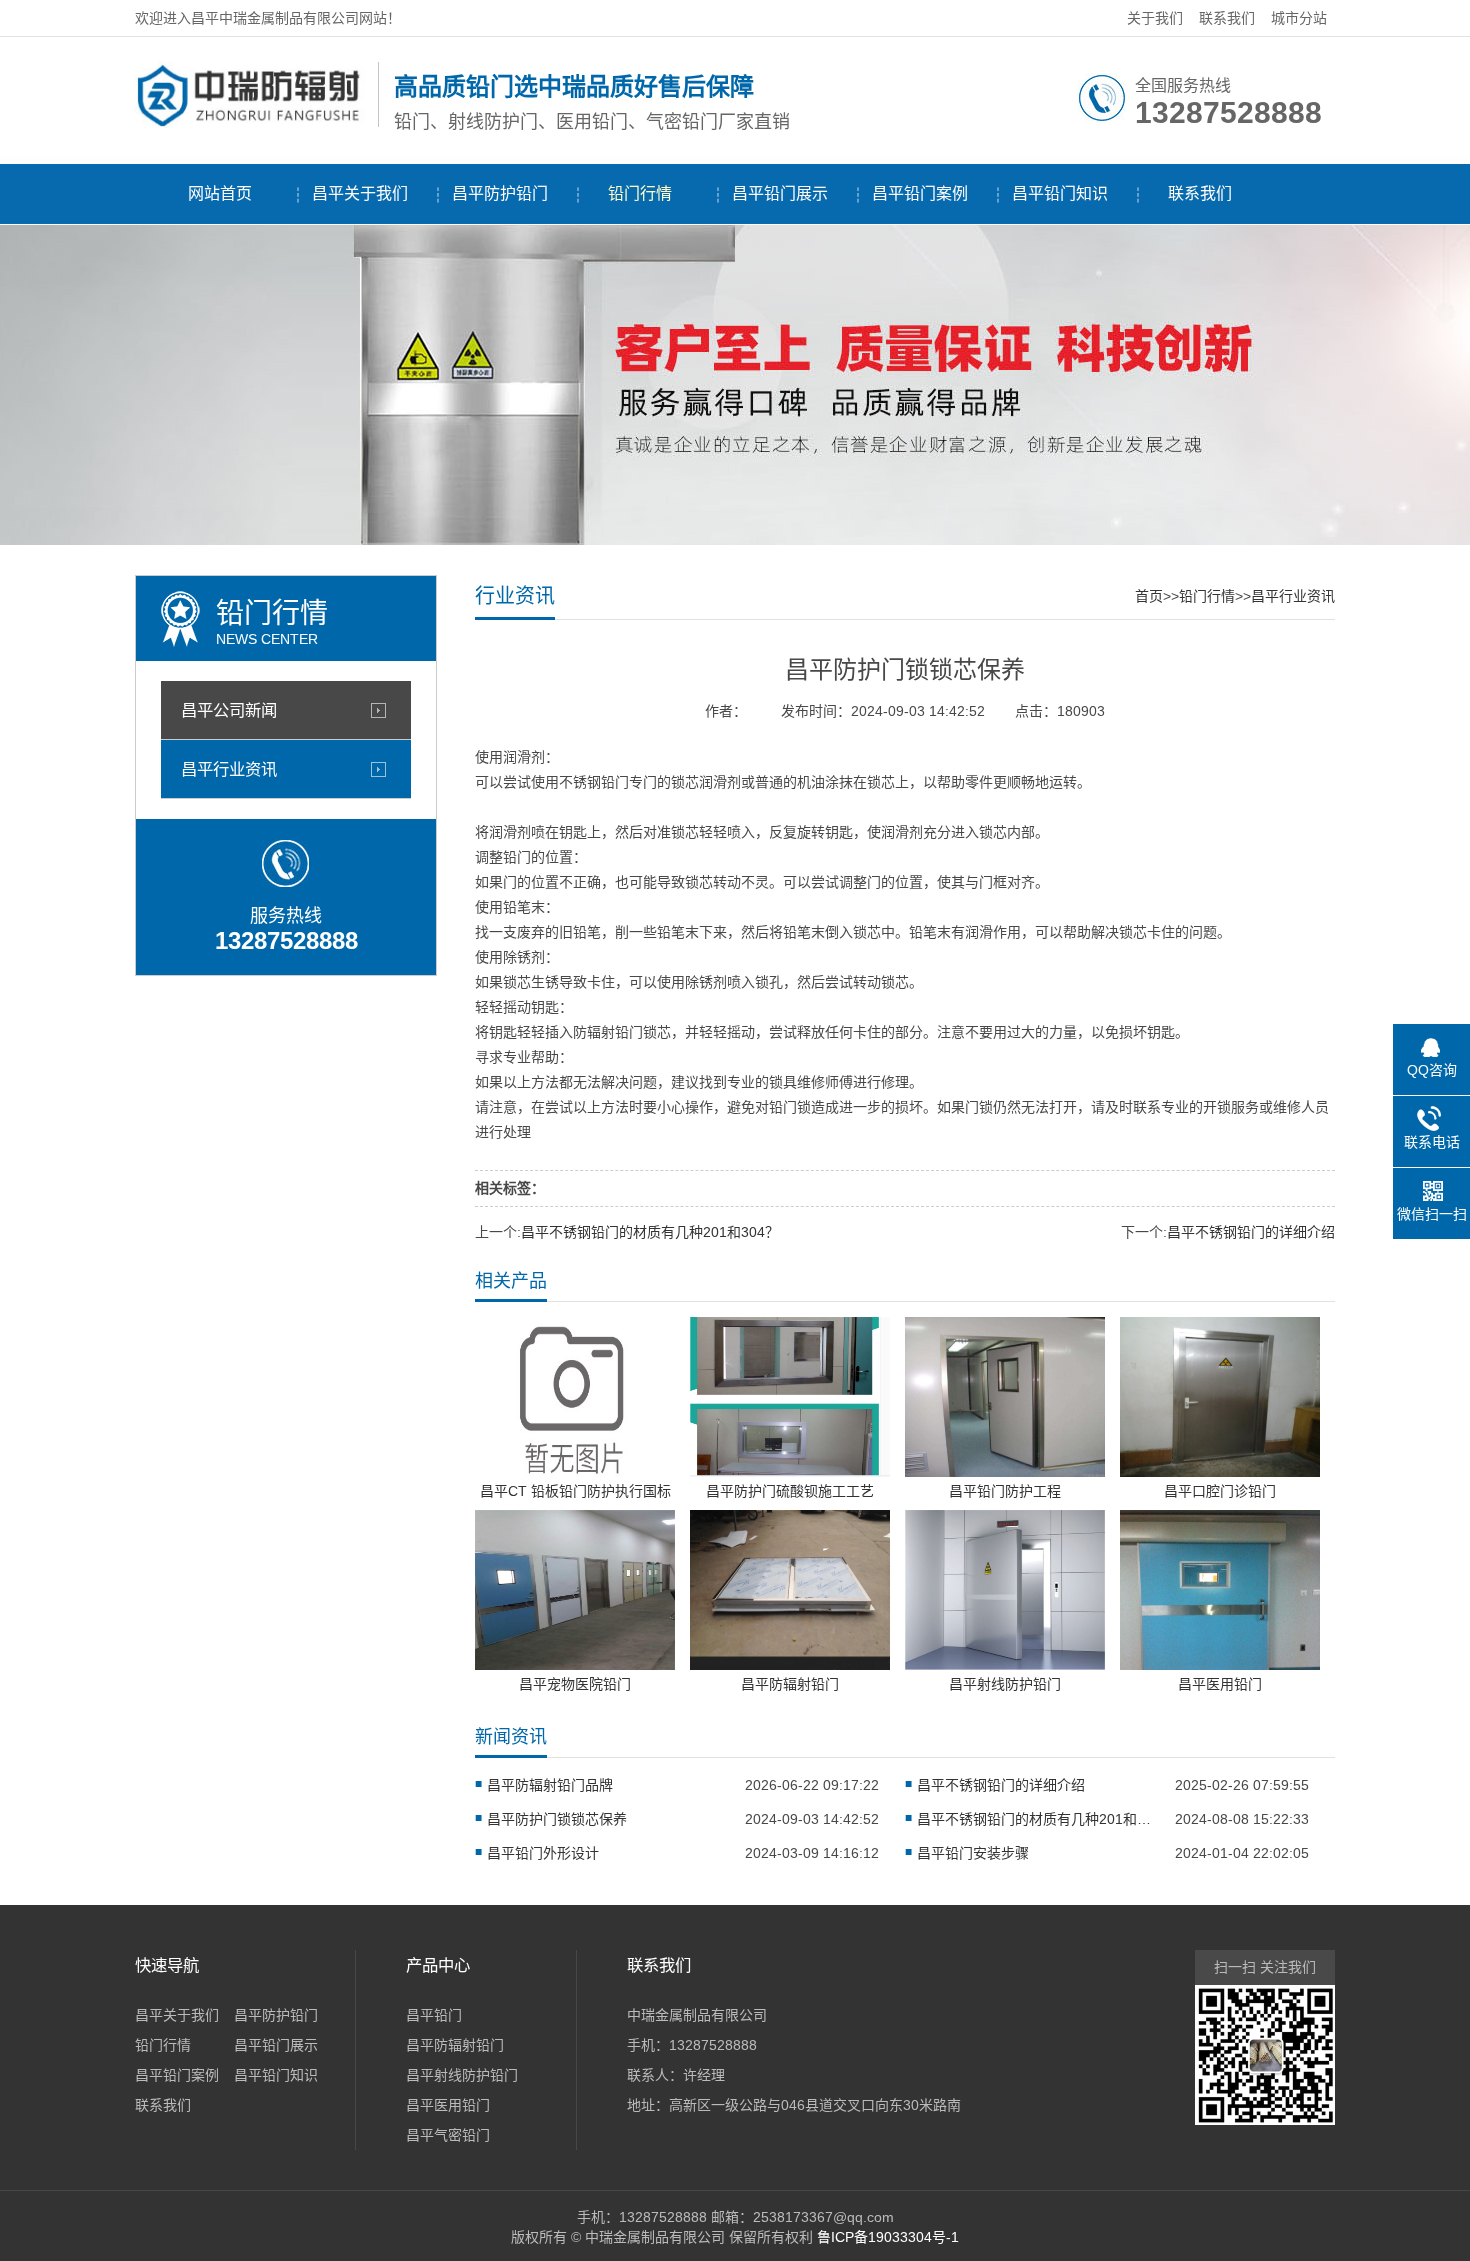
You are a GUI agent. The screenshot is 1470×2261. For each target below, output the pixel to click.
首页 (1149, 596)
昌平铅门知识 (1060, 193)
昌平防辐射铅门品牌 (550, 1785)
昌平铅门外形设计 (543, 1853)
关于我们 (1155, 18)
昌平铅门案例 (920, 193)
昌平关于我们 (360, 193)
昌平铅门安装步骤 (973, 1853)
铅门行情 (640, 193)
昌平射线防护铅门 (462, 2075)
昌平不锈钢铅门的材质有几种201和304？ (650, 1232)
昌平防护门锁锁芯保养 (557, 1819)
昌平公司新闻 (229, 710)
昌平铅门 (434, 2015)
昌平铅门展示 (780, 193)
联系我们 (1227, 18)
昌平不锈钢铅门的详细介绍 (1251, 1232)
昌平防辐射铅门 (455, 2045)
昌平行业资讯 (229, 769)
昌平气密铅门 (448, 2135)
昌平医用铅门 (448, 2105)
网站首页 (220, 193)
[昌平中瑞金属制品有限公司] (251, 123)
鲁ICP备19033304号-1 (888, 2237)
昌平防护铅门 (500, 193)
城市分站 (1299, 18)
